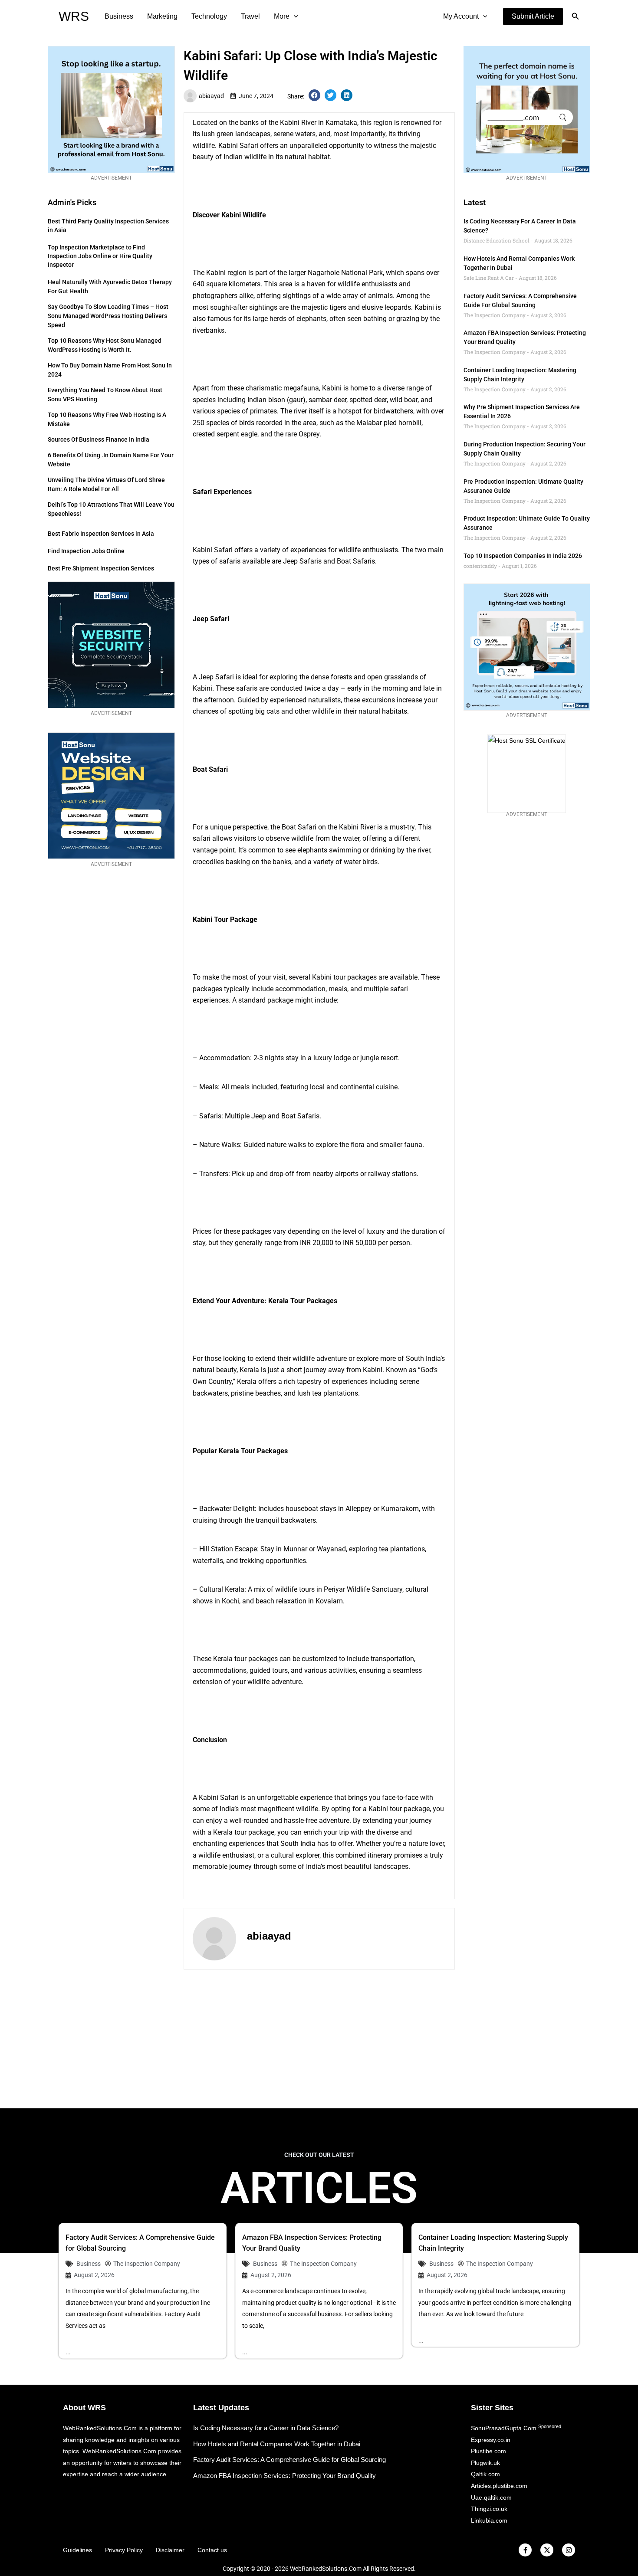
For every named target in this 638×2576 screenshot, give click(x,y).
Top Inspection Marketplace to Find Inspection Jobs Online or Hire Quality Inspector (100, 256)
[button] (533, 16)
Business (119, 16)
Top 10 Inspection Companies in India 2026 (523, 556)
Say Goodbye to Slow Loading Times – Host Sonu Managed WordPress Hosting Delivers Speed (108, 316)
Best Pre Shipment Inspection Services (101, 568)
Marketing (162, 16)
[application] (294, 16)
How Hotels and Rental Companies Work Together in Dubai (277, 2444)
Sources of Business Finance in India (99, 439)
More (282, 16)
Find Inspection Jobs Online (86, 551)
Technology (209, 16)
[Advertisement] (319, 2039)
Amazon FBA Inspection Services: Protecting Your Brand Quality (284, 2476)
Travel (250, 16)
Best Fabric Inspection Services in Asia (101, 534)
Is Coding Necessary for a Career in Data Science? (266, 2428)
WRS (74, 16)
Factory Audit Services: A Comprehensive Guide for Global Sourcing (289, 2460)
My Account (461, 16)
